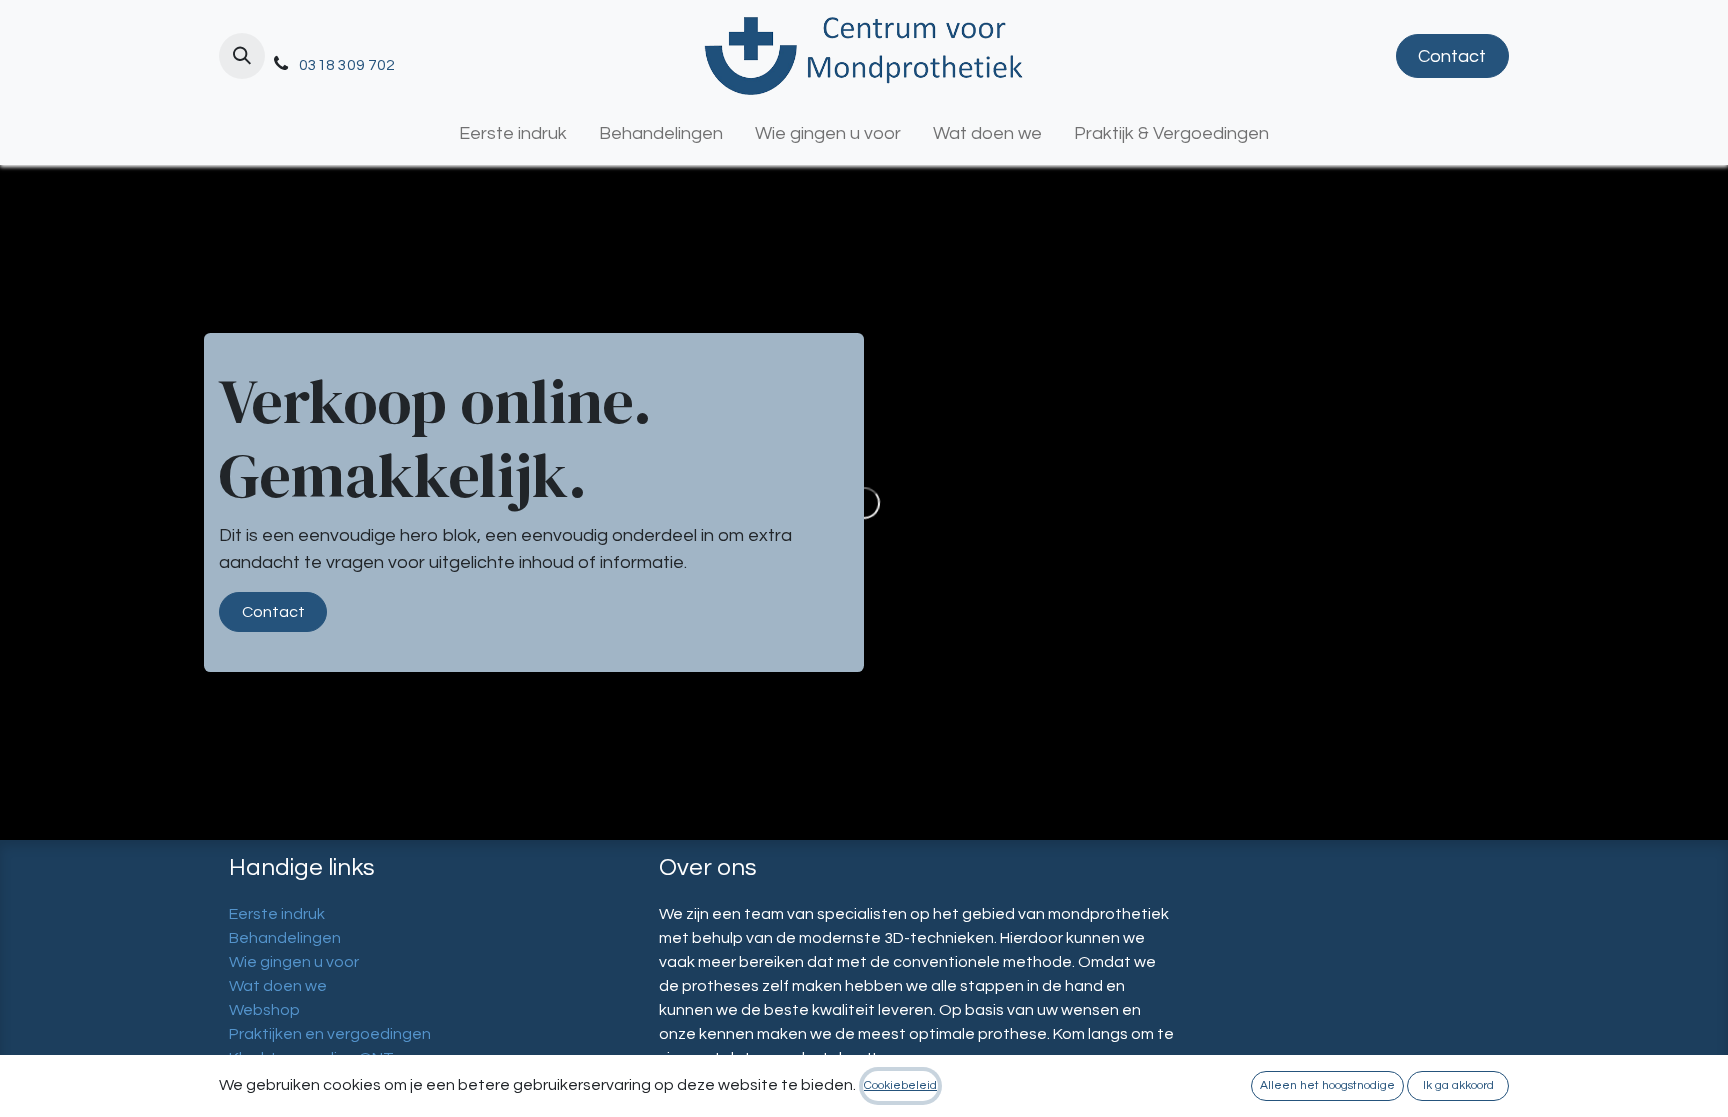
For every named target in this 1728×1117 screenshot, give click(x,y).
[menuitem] (513, 133)
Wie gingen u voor (294, 962)
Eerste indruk (277, 914)
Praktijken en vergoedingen (330, 1034)
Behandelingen (285, 938)
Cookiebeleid (900, 1085)
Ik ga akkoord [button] (1458, 1085)
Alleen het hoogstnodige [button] (1327, 1085)
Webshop (264, 1010)
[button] (242, 56)
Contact (1452, 56)
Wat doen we (278, 986)
